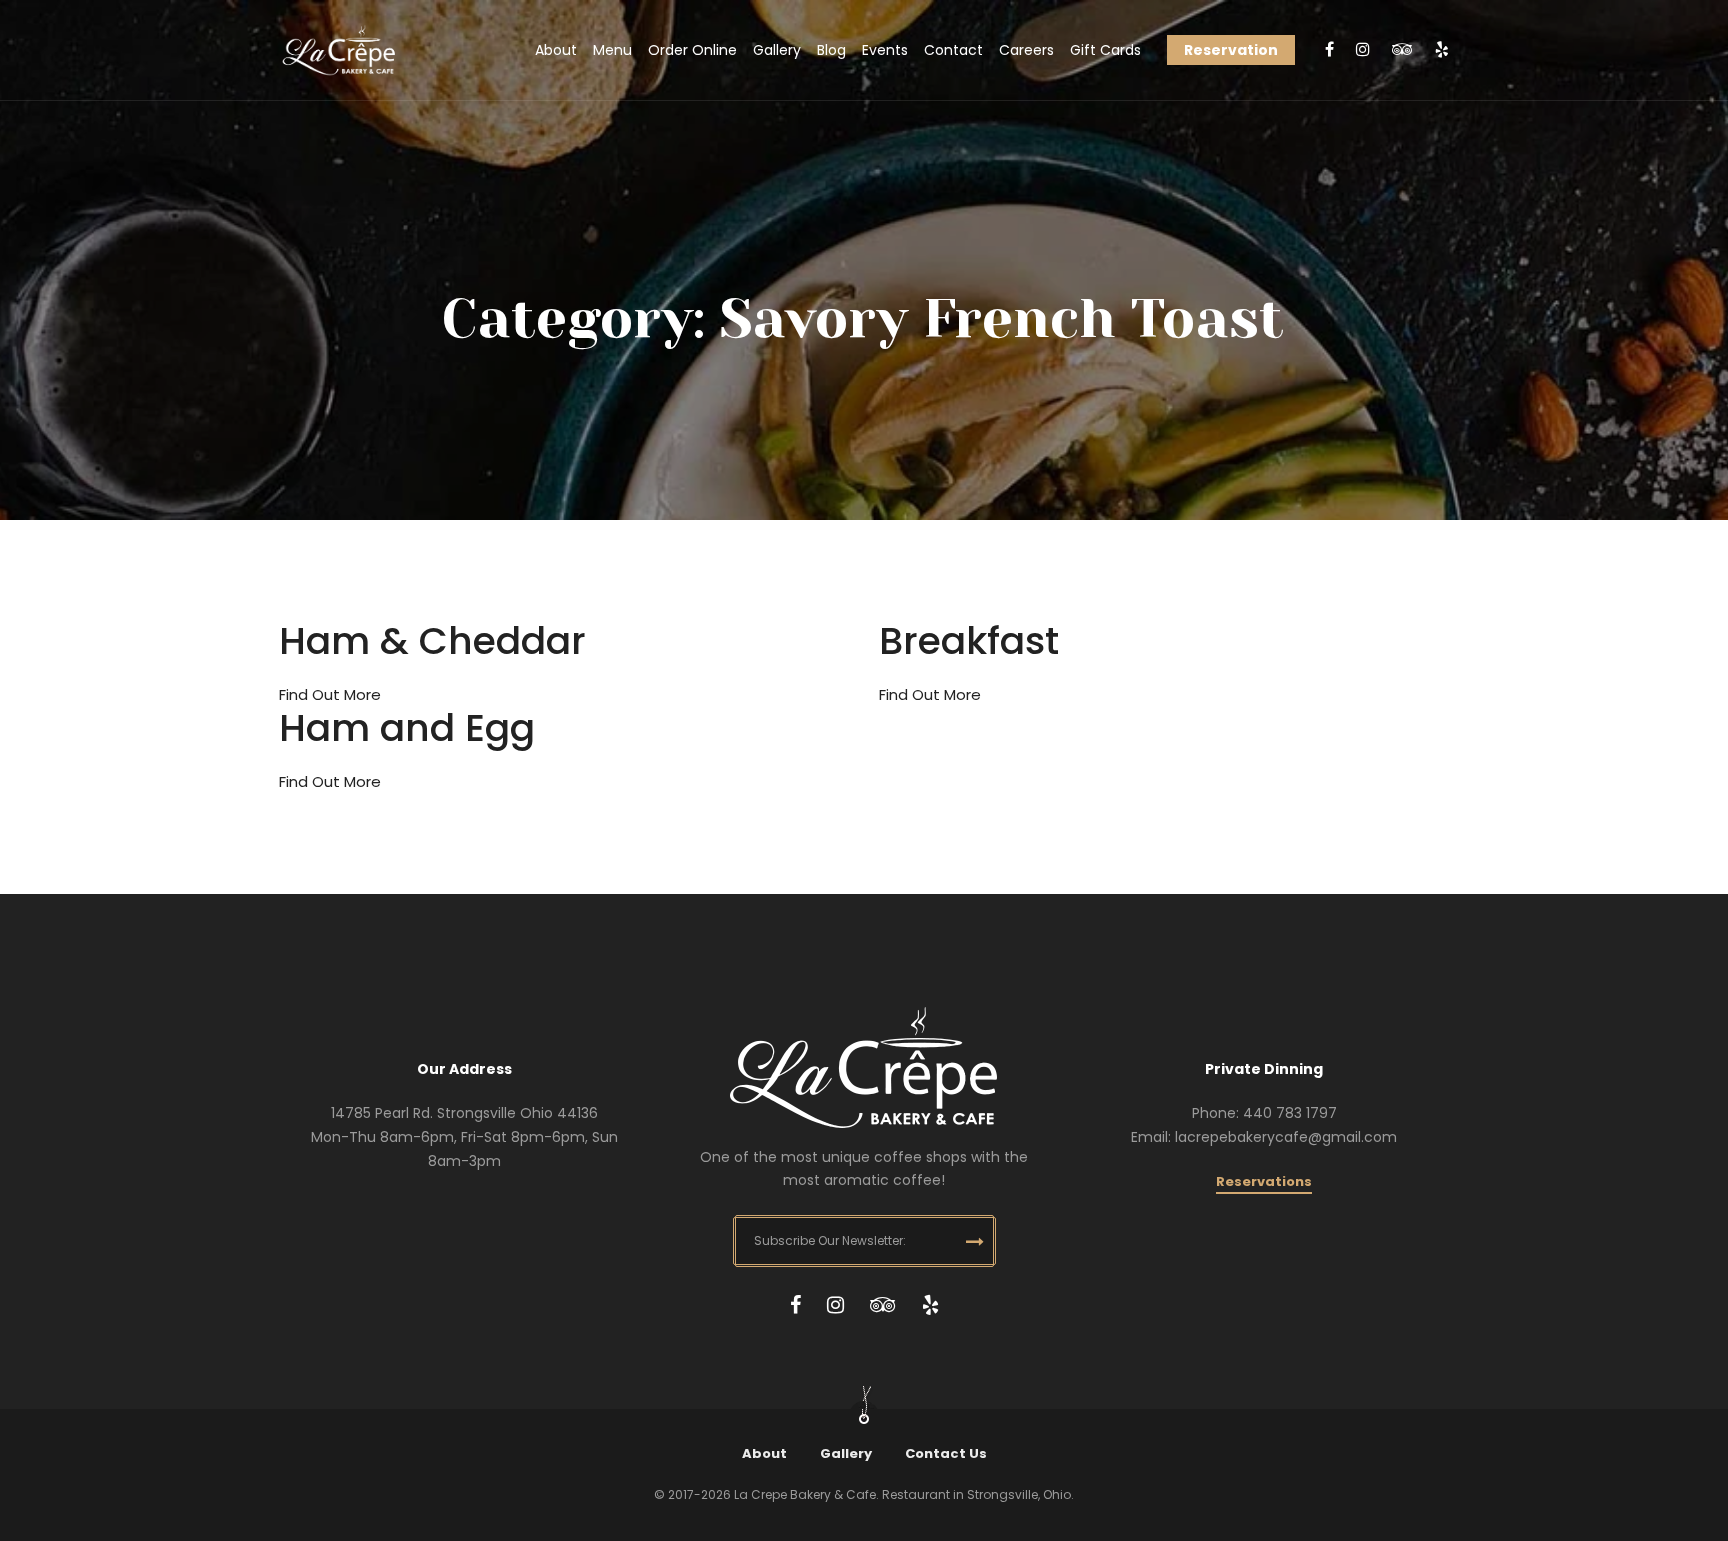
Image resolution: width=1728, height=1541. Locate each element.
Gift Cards (1105, 50)
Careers (1026, 50)
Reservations (1264, 1181)
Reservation (1231, 50)
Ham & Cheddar (432, 640)
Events (885, 50)
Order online (692, 50)
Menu (612, 50)
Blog (831, 50)
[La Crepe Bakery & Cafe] (339, 50)
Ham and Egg (407, 727)
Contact (953, 50)
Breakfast (969, 640)
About (556, 50)
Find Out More (330, 694)
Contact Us (946, 1453)
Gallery (777, 50)
